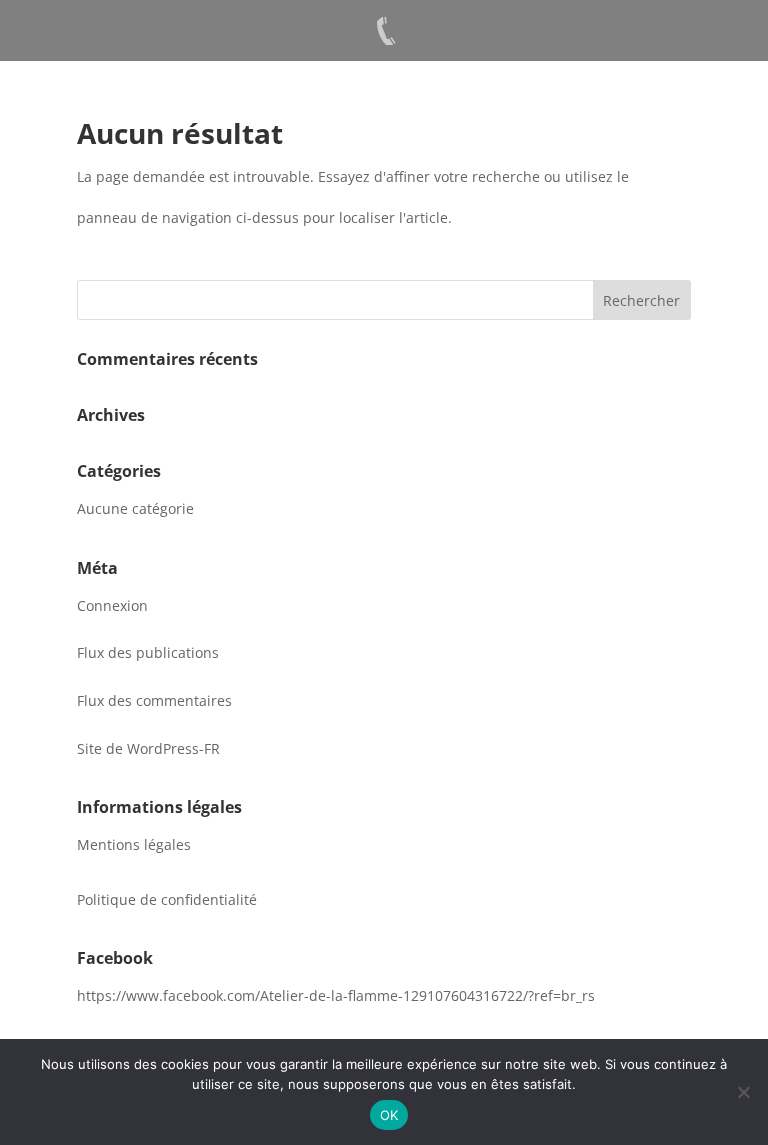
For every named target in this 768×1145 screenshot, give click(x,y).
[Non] (743, 1092)
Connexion (112, 605)
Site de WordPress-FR (148, 748)
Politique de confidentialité (167, 899)
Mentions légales (134, 844)
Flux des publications (148, 652)
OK (389, 1115)
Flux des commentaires (154, 700)
